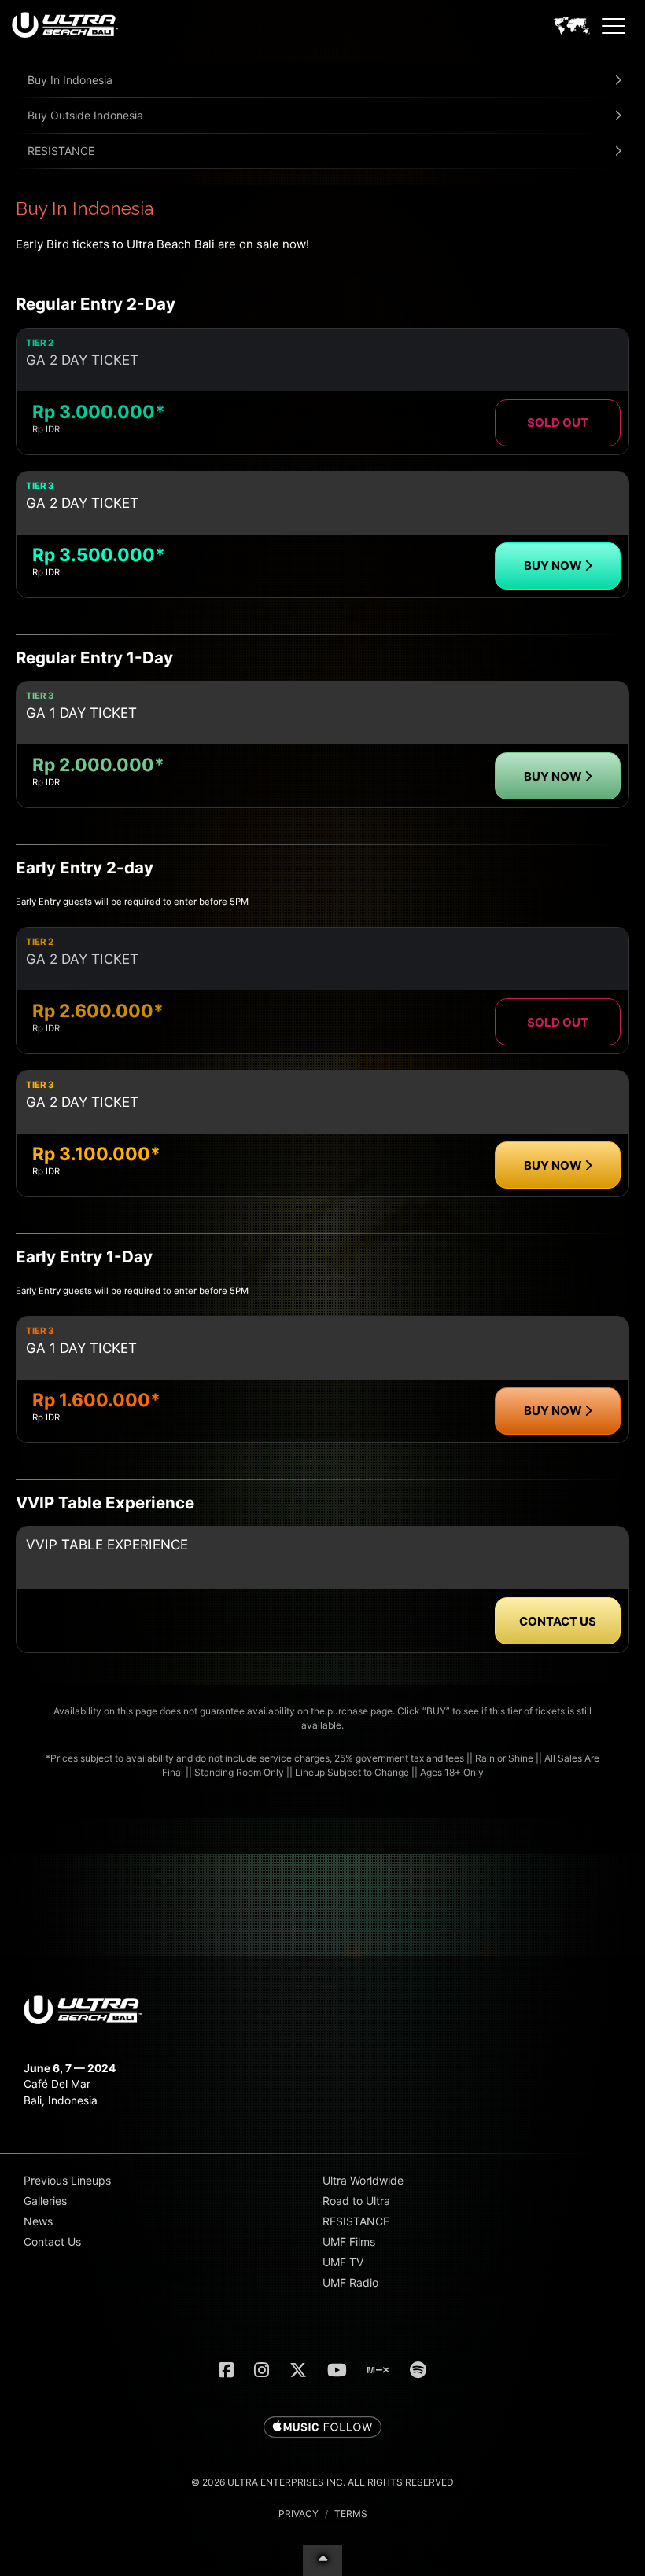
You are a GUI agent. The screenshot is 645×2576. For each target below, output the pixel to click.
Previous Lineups (67, 2180)
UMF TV (343, 2262)
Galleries (45, 2201)
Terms (351, 2514)
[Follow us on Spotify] (418, 2370)
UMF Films (349, 2242)
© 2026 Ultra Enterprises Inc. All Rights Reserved (322, 2482)
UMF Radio (350, 2282)
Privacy (299, 2514)
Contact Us (52, 2242)
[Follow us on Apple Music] (322, 2428)
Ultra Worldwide (363, 2180)
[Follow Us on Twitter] (298, 2370)
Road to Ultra (356, 2201)
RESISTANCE (61, 151)
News (38, 2221)
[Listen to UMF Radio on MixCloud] (378, 2370)
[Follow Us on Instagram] (262, 2370)
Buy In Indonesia (70, 80)
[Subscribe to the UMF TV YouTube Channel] (337, 2370)
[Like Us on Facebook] (226, 2370)
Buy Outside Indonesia (85, 115)
